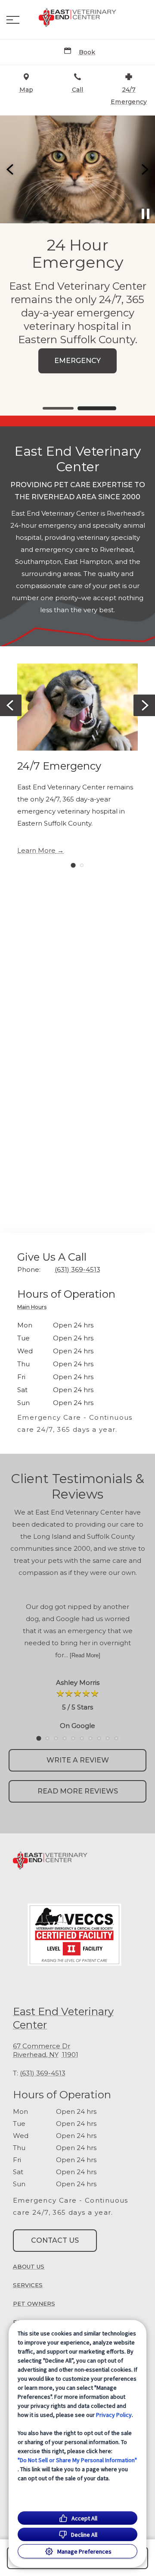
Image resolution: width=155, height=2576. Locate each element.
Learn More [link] (36, 851)
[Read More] (85, 1655)
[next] (144, 169)
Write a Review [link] (78, 1760)
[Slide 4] (65, 1738)
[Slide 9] (108, 1738)
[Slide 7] (90, 1738)
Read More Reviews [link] (78, 1791)
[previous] (11, 169)
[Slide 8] (99, 1738)
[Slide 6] (82, 1738)
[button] (13, 20)
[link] (77, 18)
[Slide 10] (116, 1738)
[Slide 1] (58, 408)
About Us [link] (29, 2266)
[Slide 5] (73, 1738)
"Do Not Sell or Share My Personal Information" (77, 2460)
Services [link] (28, 2285)
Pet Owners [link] (34, 2304)
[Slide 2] (97, 408)
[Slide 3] (56, 1738)
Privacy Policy (114, 2415)
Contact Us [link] (55, 2240)
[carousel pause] (146, 214)
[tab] (34, 1308)
